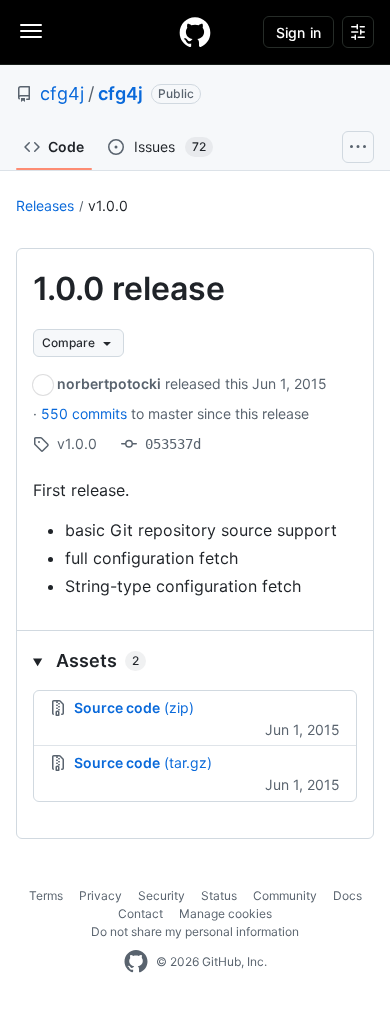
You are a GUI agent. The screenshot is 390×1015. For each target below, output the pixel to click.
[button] (195, 660)
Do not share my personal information (195, 931)
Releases (45, 205)
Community (285, 895)
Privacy (100, 895)
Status (219, 895)
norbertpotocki (109, 383)
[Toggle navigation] (31, 31)
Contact (140, 913)
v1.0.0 (108, 205)
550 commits (86, 413)
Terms (46, 895)
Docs (347, 895)
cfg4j (62, 93)
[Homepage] (195, 32)
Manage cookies (225, 913)
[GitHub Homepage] (136, 962)
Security (161, 895)
